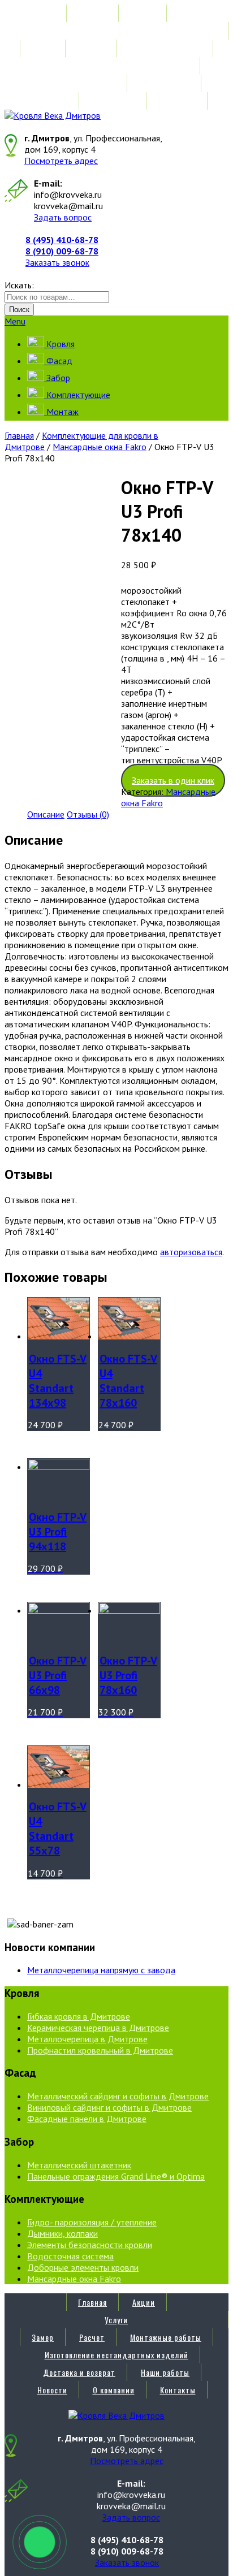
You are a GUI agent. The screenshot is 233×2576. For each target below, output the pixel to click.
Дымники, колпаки (62, 2233)
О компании (114, 101)
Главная (92, 13)
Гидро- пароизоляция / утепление (92, 2222)
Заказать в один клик (173, 780)
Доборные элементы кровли (83, 2267)
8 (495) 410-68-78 (62, 240)
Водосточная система (70, 2256)
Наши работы (165, 83)
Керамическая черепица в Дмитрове (98, 2028)
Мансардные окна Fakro (100, 447)
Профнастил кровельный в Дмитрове (100, 2050)
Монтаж (61, 412)
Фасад (58, 361)
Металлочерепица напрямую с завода (101, 1970)
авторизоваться (191, 1252)
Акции (144, 13)
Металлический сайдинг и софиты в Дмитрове (118, 2096)
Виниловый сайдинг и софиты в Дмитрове (109, 2107)
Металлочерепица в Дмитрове (87, 2039)
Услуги (116, 31)
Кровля (59, 344)
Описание (46, 814)
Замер (43, 48)
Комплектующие (77, 395)
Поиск (19, 310)
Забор (57, 378)
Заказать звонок (57, 262)
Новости (52, 101)
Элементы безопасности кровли (90, 2245)
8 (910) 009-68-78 (62, 251)
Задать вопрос (63, 217)
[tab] (46, 814)
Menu (15, 321)
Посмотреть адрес (61, 161)
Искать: (19, 285)
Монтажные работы (166, 48)
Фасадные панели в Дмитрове (87, 2119)
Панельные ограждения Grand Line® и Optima (116, 2176)
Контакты (178, 101)
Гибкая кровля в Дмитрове (79, 2016)
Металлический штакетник (79, 2165)
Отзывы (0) (88, 814)
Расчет (92, 48)
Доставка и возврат (79, 83)
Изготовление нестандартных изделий (116, 66)
